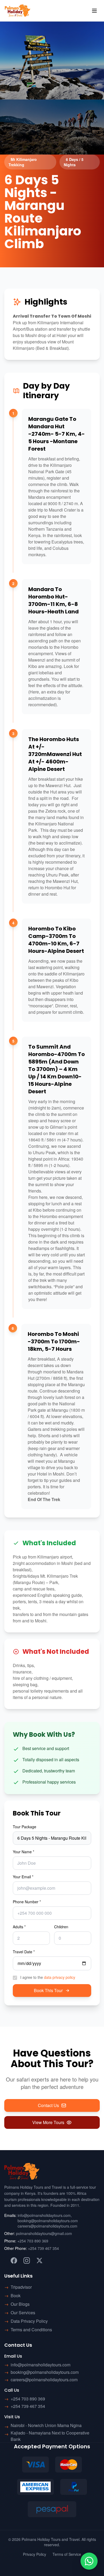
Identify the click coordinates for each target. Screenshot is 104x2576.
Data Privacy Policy (29, 2321)
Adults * (19, 1927)
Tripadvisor (21, 2287)
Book (16, 2295)
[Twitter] (39, 2261)
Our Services (23, 2313)
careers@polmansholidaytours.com (47, 2226)
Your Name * (23, 1852)
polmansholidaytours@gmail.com (44, 2233)
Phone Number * (27, 1902)
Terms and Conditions (31, 2330)
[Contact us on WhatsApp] (89, 2561)
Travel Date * (24, 1952)
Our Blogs (20, 2304)
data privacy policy (60, 1977)
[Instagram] (27, 2261)
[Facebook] (14, 2261)
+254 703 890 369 (33, 2241)
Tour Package (25, 1827)
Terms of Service (67, 2554)
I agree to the (48, 1977)
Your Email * (23, 1877)
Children (61, 1927)
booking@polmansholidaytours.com (48, 2221)
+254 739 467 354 (43, 2248)
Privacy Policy (35, 2554)
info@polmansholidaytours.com (44, 2215)
